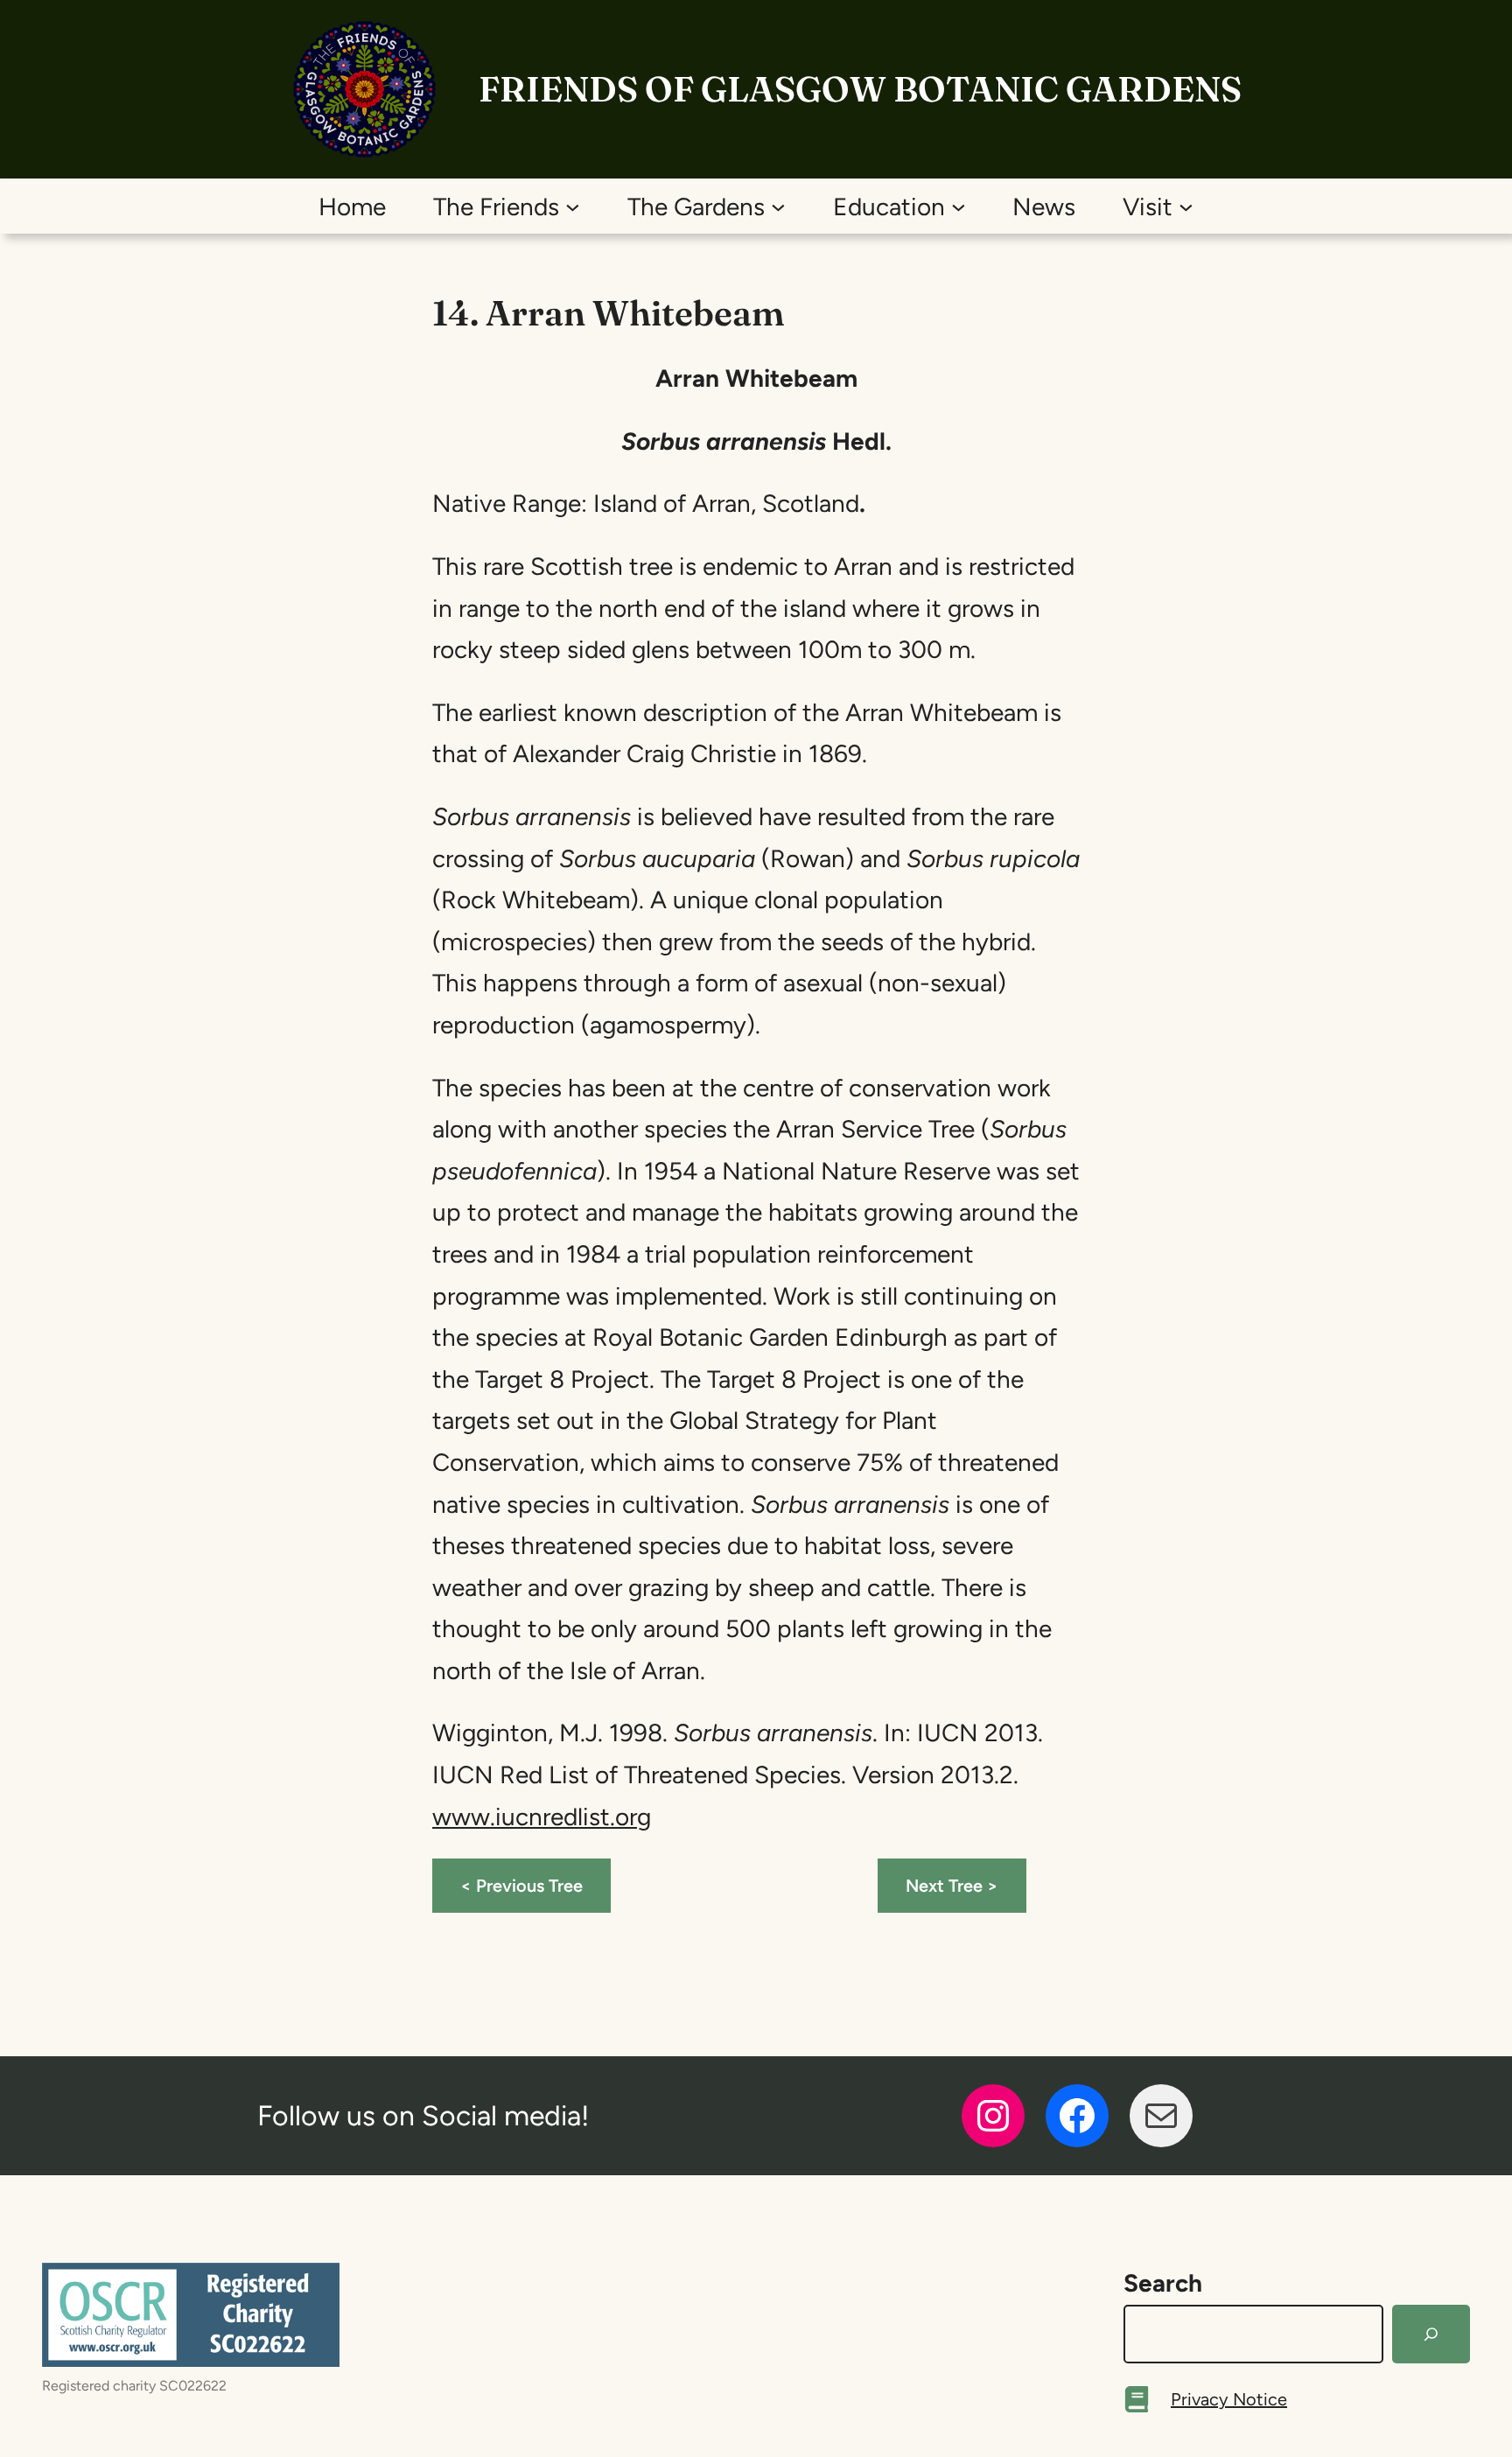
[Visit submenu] (1186, 206)
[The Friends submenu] (573, 206)
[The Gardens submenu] (778, 206)
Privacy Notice (1229, 2399)
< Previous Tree (521, 1886)
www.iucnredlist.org (542, 1816)
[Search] (1431, 2334)
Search (1163, 2283)
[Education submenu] (959, 206)
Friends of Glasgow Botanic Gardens (860, 89)
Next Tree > (952, 1886)
